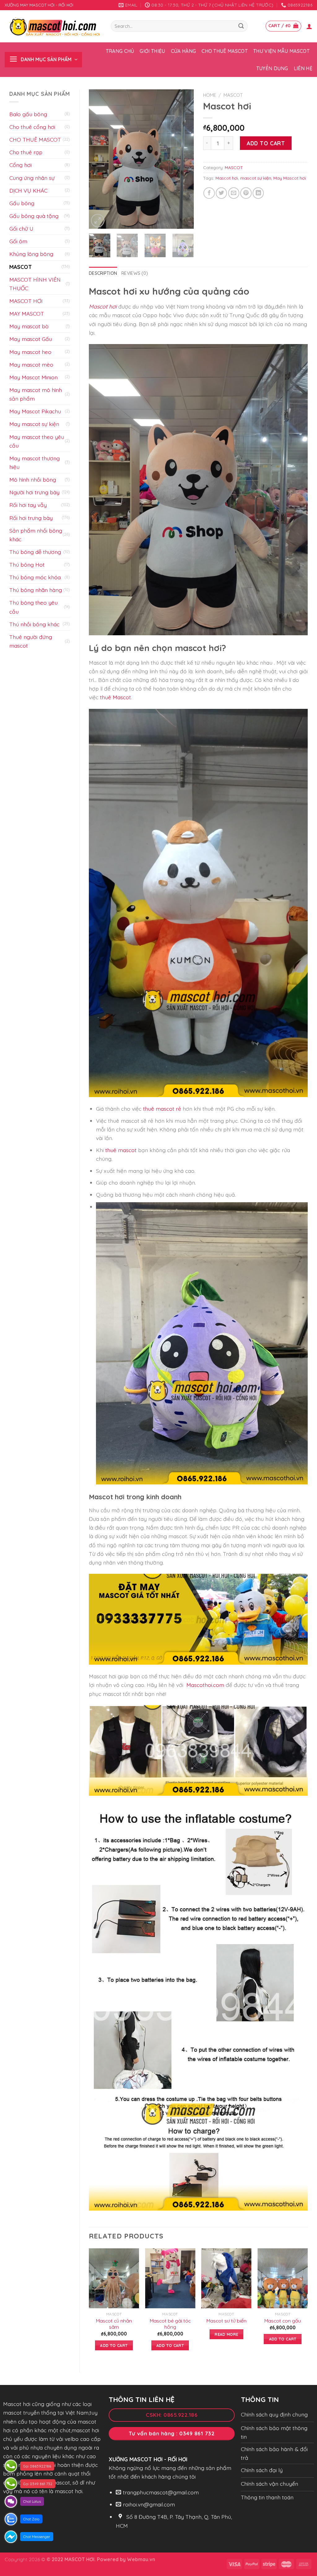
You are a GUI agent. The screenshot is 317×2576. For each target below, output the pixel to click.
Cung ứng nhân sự (32, 178)
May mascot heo (30, 352)
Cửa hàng (184, 51)
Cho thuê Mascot (225, 51)
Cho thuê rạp (26, 152)
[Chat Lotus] (11, 2501)
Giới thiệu (152, 51)
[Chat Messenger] (11, 2537)
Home (210, 95)
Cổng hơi (20, 165)
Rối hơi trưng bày (31, 518)
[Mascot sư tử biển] (226, 2278)
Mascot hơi (227, 178)
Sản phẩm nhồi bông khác (36, 535)
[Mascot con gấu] (283, 2278)
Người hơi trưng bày (34, 492)
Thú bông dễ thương (35, 552)
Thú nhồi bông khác (34, 624)
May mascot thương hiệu (35, 462)
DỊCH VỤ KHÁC (28, 190)
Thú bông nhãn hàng (36, 590)
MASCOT (21, 267)
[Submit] (241, 26)
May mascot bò (29, 326)
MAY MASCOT (27, 313)
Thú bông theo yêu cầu (33, 607)
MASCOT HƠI (26, 301)
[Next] (184, 159)
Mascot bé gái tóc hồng (170, 2324)
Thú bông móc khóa (35, 577)
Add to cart (266, 143)
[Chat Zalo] (11, 2519)
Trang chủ (120, 51)
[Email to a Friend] (234, 193)
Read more (226, 2334)
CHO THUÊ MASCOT (35, 139)
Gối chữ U (21, 228)
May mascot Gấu (31, 339)
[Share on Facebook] (209, 193)
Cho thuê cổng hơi (32, 127)
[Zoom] (98, 221)
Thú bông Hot (27, 564)
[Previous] (99, 159)
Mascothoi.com (205, 1685)
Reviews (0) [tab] (135, 273)
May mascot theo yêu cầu (37, 441)
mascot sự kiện (256, 178)
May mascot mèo (31, 364)
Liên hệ (303, 68)
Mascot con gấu (283, 2321)
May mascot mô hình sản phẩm (36, 394)
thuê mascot (121, 1150)
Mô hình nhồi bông (33, 479)
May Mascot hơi (290, 178)
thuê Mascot (115, 697)
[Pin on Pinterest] (246, 193)
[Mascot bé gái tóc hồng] (170, 2278)
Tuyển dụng (272, 68)
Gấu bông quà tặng (34, 216)
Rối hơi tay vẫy (28, 505)
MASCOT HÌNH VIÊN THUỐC (35, 284)
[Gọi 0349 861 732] (11, 2484)
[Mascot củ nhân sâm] (114, 2278)
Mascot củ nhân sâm (114, 2324)
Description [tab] (103, 273)
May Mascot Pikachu (35, 411)
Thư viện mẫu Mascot (281, 51)
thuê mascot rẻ (162, 1109)
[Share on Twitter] (221, 193)
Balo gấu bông (28, 114)
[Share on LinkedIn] (258, 193)
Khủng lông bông (31, 254)
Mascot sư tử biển (226, 2321)
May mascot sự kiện (34, 424)
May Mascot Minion (33, 377)
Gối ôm (18, 241)
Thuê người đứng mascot (31, 641)
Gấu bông (22, 203)
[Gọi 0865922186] (11, 2466)
